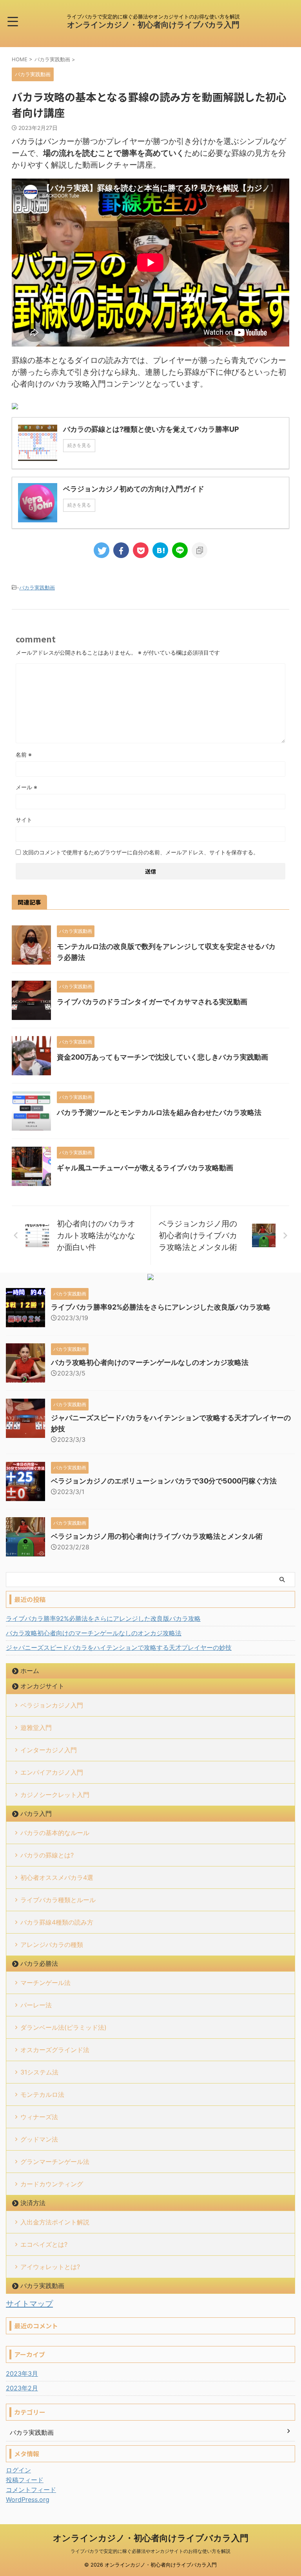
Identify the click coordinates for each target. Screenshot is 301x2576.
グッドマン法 (39, 2139)
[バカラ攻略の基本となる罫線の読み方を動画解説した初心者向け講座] (160, 550)
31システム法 (39, 2072)
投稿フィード (25, 2480)
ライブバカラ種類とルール (58, 1900)
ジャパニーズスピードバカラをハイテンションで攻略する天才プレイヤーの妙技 (119, 1647)
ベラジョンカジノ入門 (52, 1705)
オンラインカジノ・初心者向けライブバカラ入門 (153, 25)
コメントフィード (31, 2490)
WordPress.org (28, 2499)
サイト (24, 820)
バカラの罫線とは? (47, 1855)
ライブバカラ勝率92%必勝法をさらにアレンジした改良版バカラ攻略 (161, 1307)
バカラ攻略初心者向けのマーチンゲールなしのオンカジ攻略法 (150, 1362)
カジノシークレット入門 (55, 1795)
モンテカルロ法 (42, 2094)
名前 (24, 754)
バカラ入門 (36, 1813)
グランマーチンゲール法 (55, 2162)
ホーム (30, 1671)
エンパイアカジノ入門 (52, 1772)
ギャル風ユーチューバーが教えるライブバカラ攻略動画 (145, 1168)
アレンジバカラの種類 (52, 1945)
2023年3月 (22, 2373)
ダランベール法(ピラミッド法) (63, 2027)
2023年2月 (22, 2388)
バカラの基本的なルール (55, 1833)
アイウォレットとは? (50, 2267)
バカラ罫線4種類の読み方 (57, 1922)
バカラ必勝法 (39, 1963)
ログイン (18, 2470)
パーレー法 (36, 2005)
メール (26, 787)
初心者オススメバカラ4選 (57, 1877)
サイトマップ (29, 2304)
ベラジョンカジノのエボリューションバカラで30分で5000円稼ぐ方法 (164, 1481)
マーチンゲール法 (45, 1983)
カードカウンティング (52, 2184)
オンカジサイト (42, 1686)
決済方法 (33, 2203)
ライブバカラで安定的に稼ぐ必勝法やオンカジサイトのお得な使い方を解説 (150, 2551)
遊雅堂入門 (36, 1728)
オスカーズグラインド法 (55, 2050)
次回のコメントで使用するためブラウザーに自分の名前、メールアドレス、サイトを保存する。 (141, 852)
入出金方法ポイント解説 (55, 2222)
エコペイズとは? (44, 2244)
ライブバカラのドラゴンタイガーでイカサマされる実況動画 (152, 1002)
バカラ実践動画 (37, 587)
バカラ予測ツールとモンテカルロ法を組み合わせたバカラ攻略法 (159, 1112)
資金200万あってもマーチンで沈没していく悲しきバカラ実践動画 (162, 1057)
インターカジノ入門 (49, 1750)
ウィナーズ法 (39, 2117)
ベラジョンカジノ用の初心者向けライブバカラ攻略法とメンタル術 (157, 1536)
